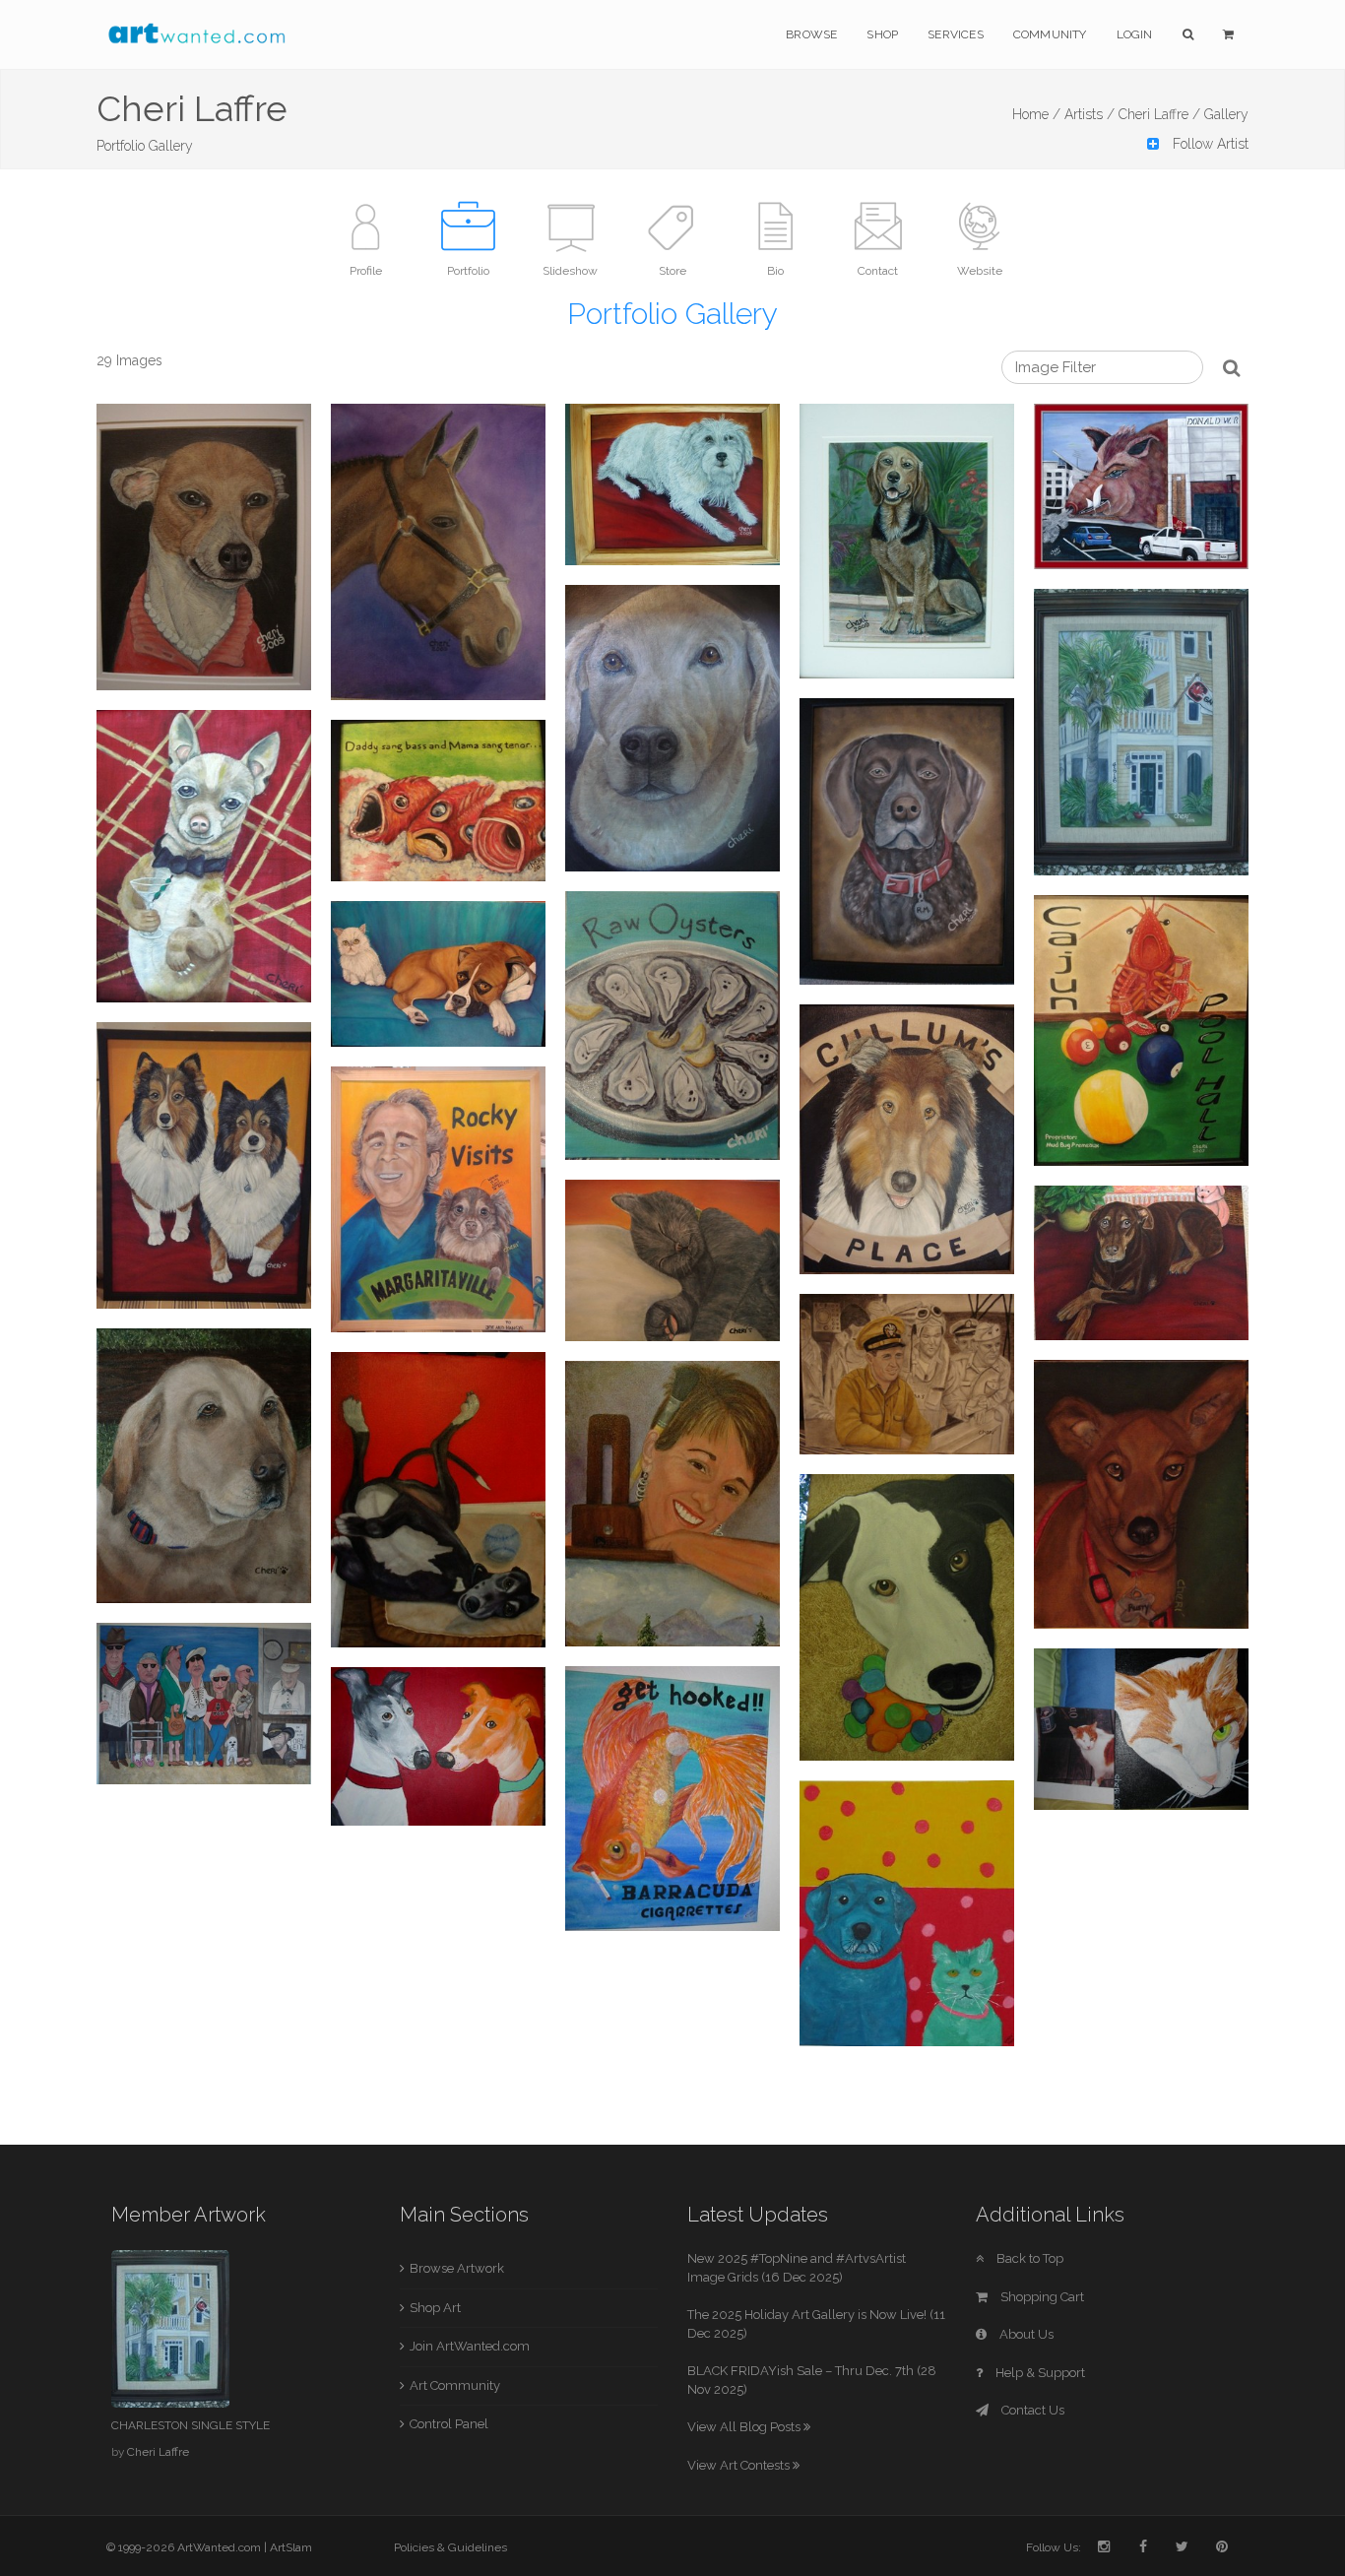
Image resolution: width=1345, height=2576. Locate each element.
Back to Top (1028, 2258)
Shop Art (435, 2308)
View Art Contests (740, 2465)
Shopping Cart (1041, 2297)
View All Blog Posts (745, 2427)
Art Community (455, 2385)
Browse (811, 34)
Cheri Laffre (158, 2452)
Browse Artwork (457, 2268)
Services (956, 34)
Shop (882, 34)
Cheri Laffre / (1159, 114)
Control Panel (449, 2424)
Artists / (1089, 114)
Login (1135, 34)
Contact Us (1031, 2410)
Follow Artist (1209, 144)
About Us (1025, 2334)
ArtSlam (291, 2547)
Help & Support (1039, 2373)
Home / (1036, 114)
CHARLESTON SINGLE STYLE (191, 2425)
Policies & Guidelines (450, 2547)
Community (1050, 34)
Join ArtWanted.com (470, 2346)
